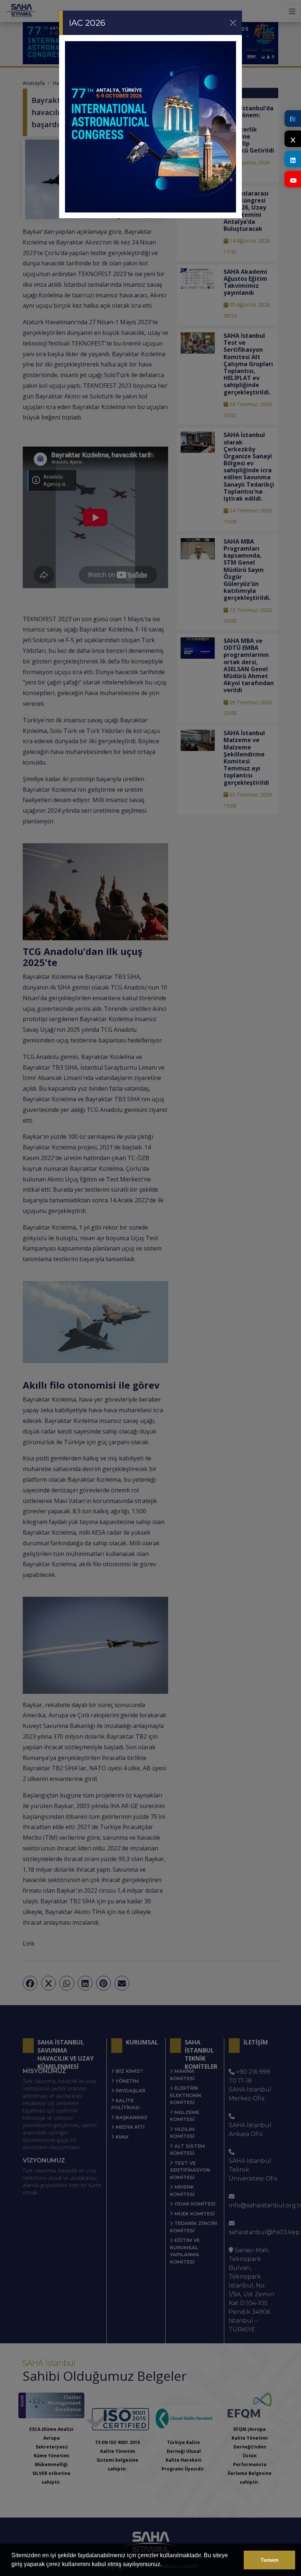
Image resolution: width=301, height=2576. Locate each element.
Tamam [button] (269, 2560)
